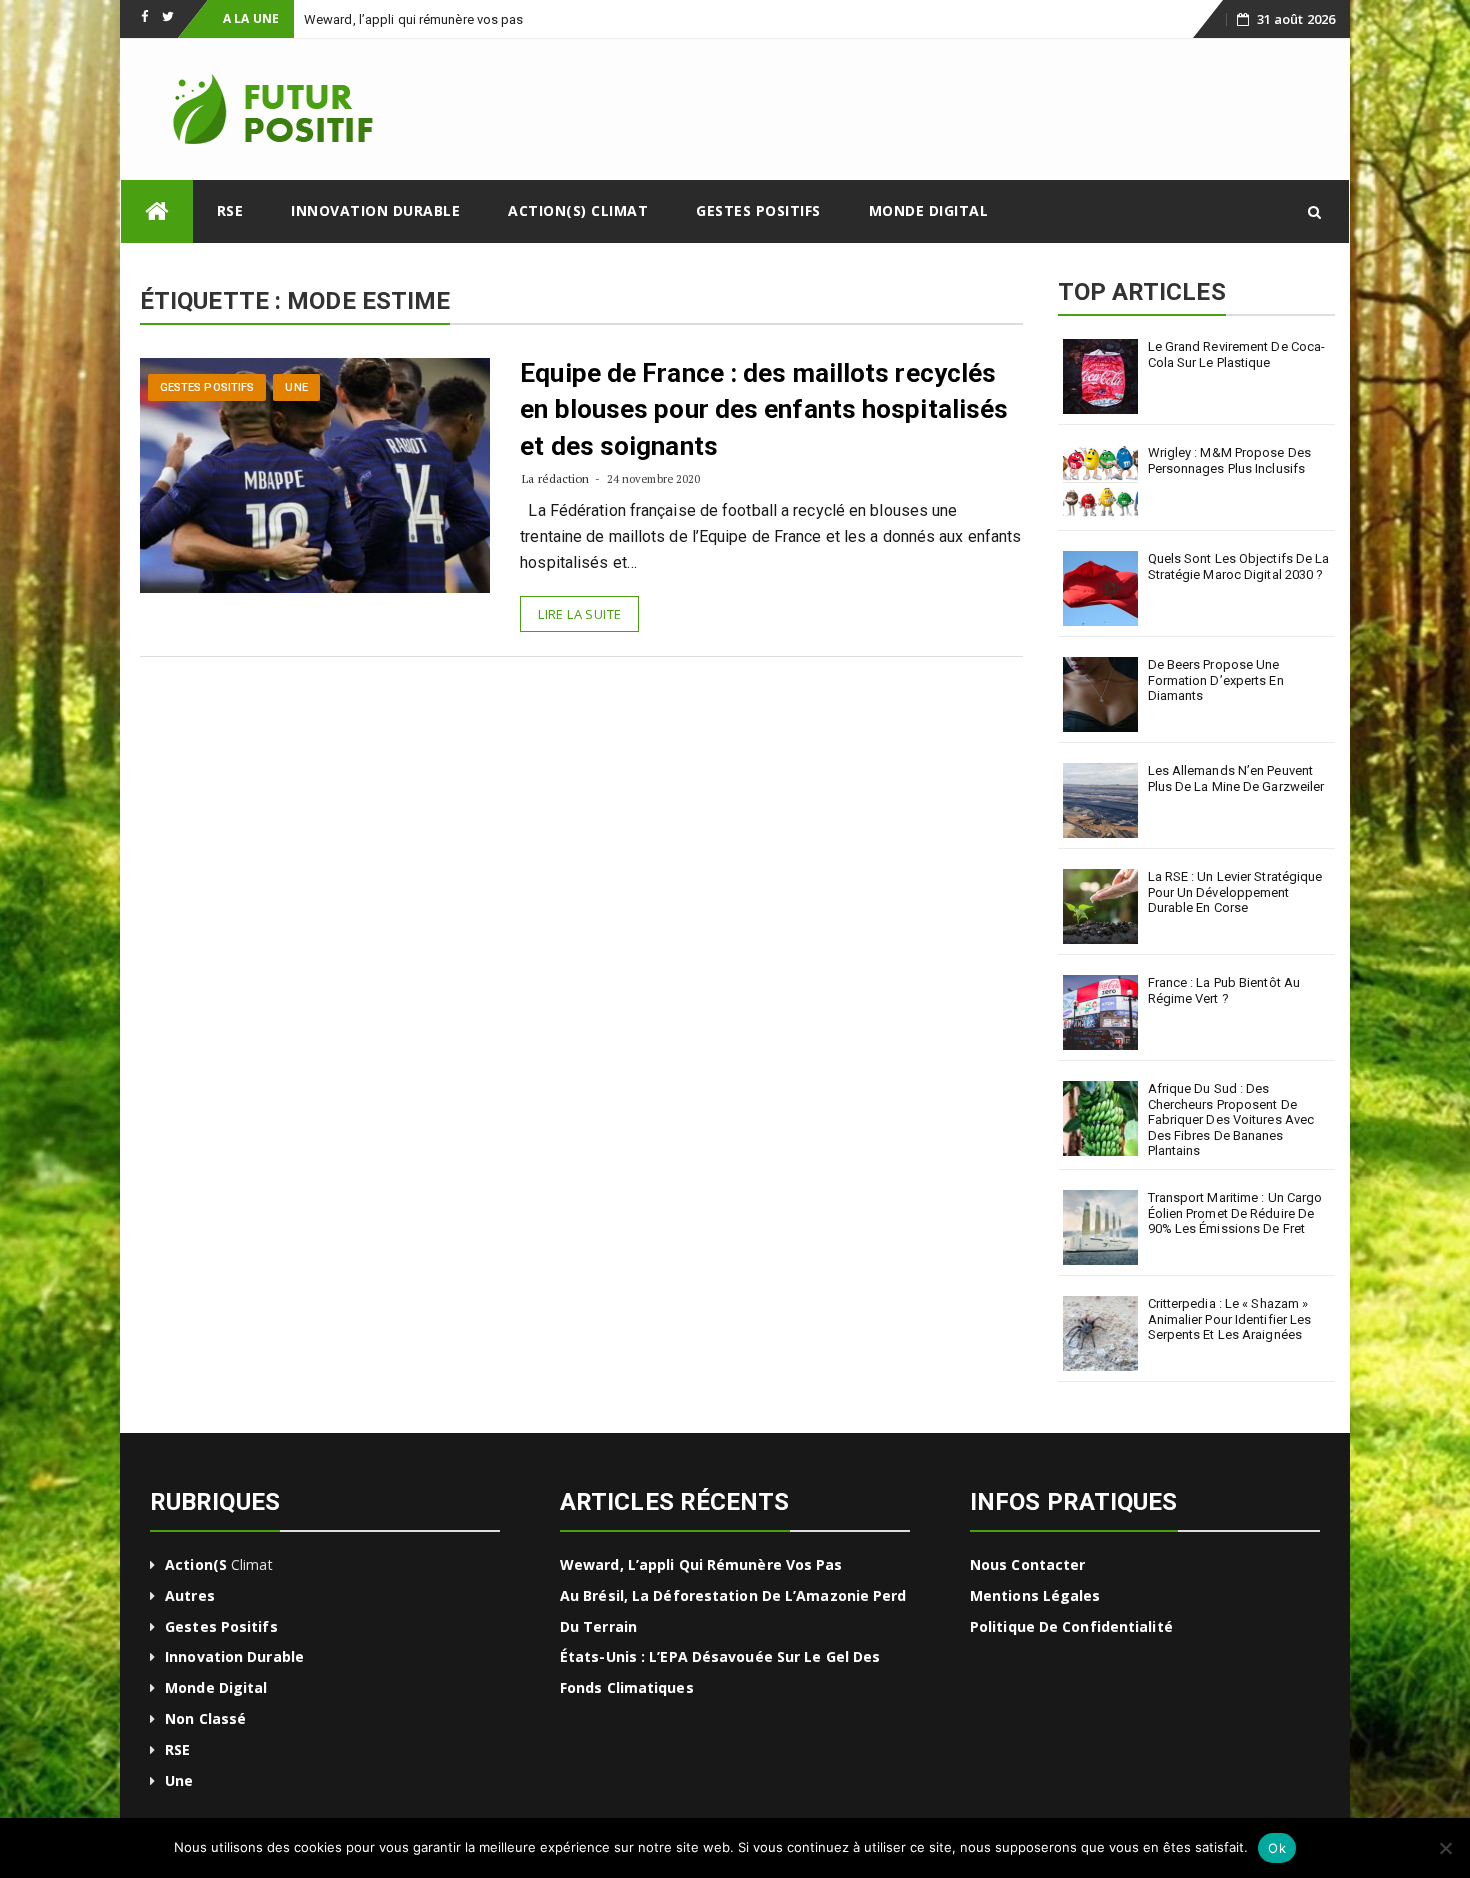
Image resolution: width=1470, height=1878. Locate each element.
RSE (230, 210)
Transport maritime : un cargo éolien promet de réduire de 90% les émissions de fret (1235, 1213)
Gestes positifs (758, 210)
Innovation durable (375, 210)
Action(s (196, 1564)
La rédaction (555, 478)
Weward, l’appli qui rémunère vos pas (701, 1564)
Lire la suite (579, 614)
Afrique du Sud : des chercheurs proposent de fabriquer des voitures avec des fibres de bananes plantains (1231, 1119)
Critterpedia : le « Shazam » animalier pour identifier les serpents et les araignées (1230, 1319)
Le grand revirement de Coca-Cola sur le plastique (1237, 354)
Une (296, 387)
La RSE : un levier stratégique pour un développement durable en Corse (1235, 892)
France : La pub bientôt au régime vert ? (1224, 990)
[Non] (1445, 1848)
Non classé (205, 1718)
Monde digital (929, 210)
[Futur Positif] (157, 211)
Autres (190, 1595)
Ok (1277, 1848)
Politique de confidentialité (1071, 1626)
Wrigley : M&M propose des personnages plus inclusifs (1230, 460)
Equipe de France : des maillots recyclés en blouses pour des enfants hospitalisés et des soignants (764, 409)
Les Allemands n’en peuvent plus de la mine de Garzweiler (1236, 778)
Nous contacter (1027, 1564)
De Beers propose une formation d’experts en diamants (1216, 680)
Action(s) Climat (578, 210)
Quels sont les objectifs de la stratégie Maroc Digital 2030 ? (1239, 566)
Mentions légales (1035, 1595)
